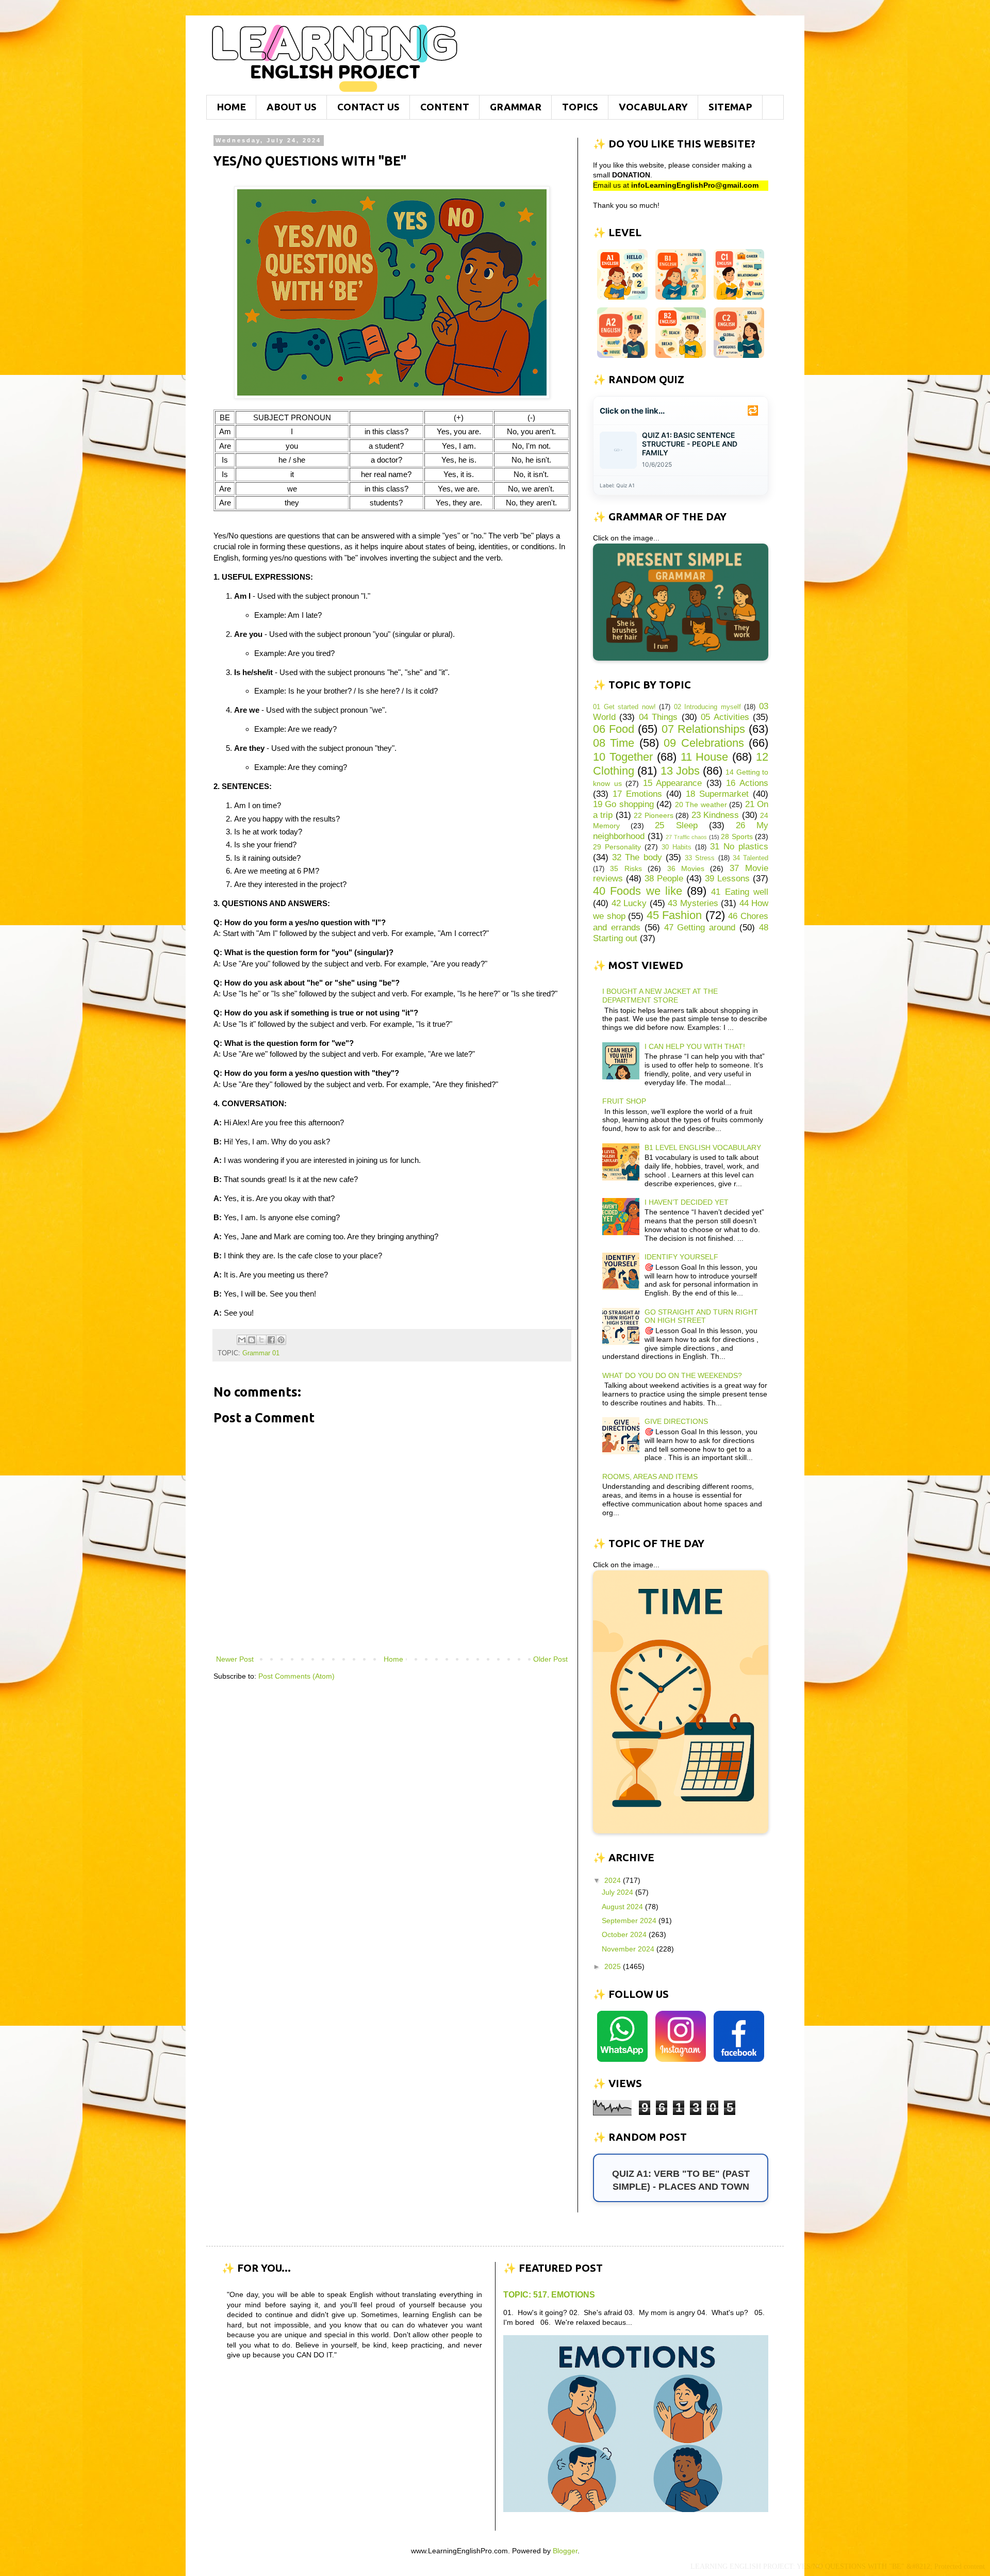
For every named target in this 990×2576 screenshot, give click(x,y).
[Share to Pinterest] (281, 1340)
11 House (705, 757)
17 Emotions (637, 794)
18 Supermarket (717, 794)
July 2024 (618, 1892)
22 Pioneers (653, 815)
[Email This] (242, 1340)
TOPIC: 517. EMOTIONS (549, 2294)
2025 (614, 1966)
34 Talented (750, 858)
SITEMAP (730, 107)
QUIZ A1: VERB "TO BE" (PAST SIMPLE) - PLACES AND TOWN (681, 2180)
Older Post (550, 1659)
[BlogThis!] (252, 1340)
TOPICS (580, 107)
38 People (664, 879)
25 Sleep (676, 825)
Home (393, 1659)
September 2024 (630, 1921)
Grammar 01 (261, 1353)
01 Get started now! (624, 707)
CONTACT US (368, 107)
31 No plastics (739, 847)
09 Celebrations (704, 743)
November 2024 (629, 1949)
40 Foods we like (638, 891)
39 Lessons (727, 879)
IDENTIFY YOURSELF (681, 1257)
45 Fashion (674, 915)
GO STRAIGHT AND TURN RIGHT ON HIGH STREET (701, 1316)
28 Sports (737, 836)
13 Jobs (680, 771)
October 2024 (625, 1934)
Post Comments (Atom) (296, 1676)
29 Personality (617, 847)
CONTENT (445, 107)
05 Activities (725, 717)
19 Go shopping (623, 804)
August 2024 (623, 1907)
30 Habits (676, 847)
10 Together (623, 757)
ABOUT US (292, 107)
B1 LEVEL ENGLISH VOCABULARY (703, 1147)
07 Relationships (703, 729)
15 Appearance (673, 783)
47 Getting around (700, 928)
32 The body (637, 857)
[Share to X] (261, 1340)
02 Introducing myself (707, 707)
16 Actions (747, 783)
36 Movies (686, 868)
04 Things (658, 717)
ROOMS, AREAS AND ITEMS (650, 1476)
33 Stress (700, 858)
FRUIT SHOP (624, 1101)
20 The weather (701, 805)
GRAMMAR (516, 107)
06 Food (614, 729)
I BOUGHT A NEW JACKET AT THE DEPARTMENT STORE (660, 996)
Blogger (565, 2551)
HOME (231, 107)
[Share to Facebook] (271, 1340)
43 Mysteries (693, 903)
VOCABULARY (653, 107)
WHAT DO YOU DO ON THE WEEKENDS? (672, 1375)
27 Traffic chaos (686, 837)
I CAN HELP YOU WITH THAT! (695, 1046)
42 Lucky (629, 903)
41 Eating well (740, 892)
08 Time (614, 743)
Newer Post (235, 1659)
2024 (614, 1880)
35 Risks (626, 868)
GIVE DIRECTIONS (676, 1421)
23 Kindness (715, 815)
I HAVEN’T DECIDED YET (687, 1202)
